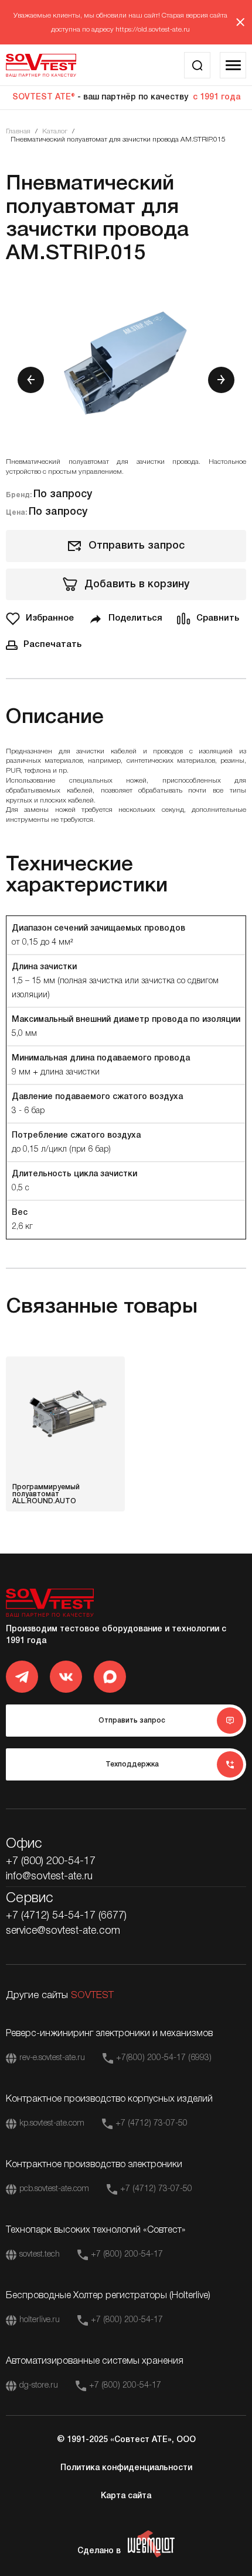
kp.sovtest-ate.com (52, 2124)
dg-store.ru (39, 2386)
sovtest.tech (40, 2255)
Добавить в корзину (137, 584)
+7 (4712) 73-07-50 (151, 2124)
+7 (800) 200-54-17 (51, 1861)
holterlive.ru (40, 2320)
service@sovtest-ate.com (63, 1931)
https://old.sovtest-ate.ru (153, 30)
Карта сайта (126, 2496)
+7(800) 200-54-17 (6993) (164, 2058)
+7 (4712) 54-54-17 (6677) (66, 1916)
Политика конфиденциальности (126, 2468)
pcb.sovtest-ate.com (54, 2189)
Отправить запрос (137, 546)
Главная (18, 131)
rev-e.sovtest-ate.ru (52, 2058)
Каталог (55, 131)
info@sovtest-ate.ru (49, 1876)
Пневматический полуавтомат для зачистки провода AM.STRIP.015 (118, 140)
